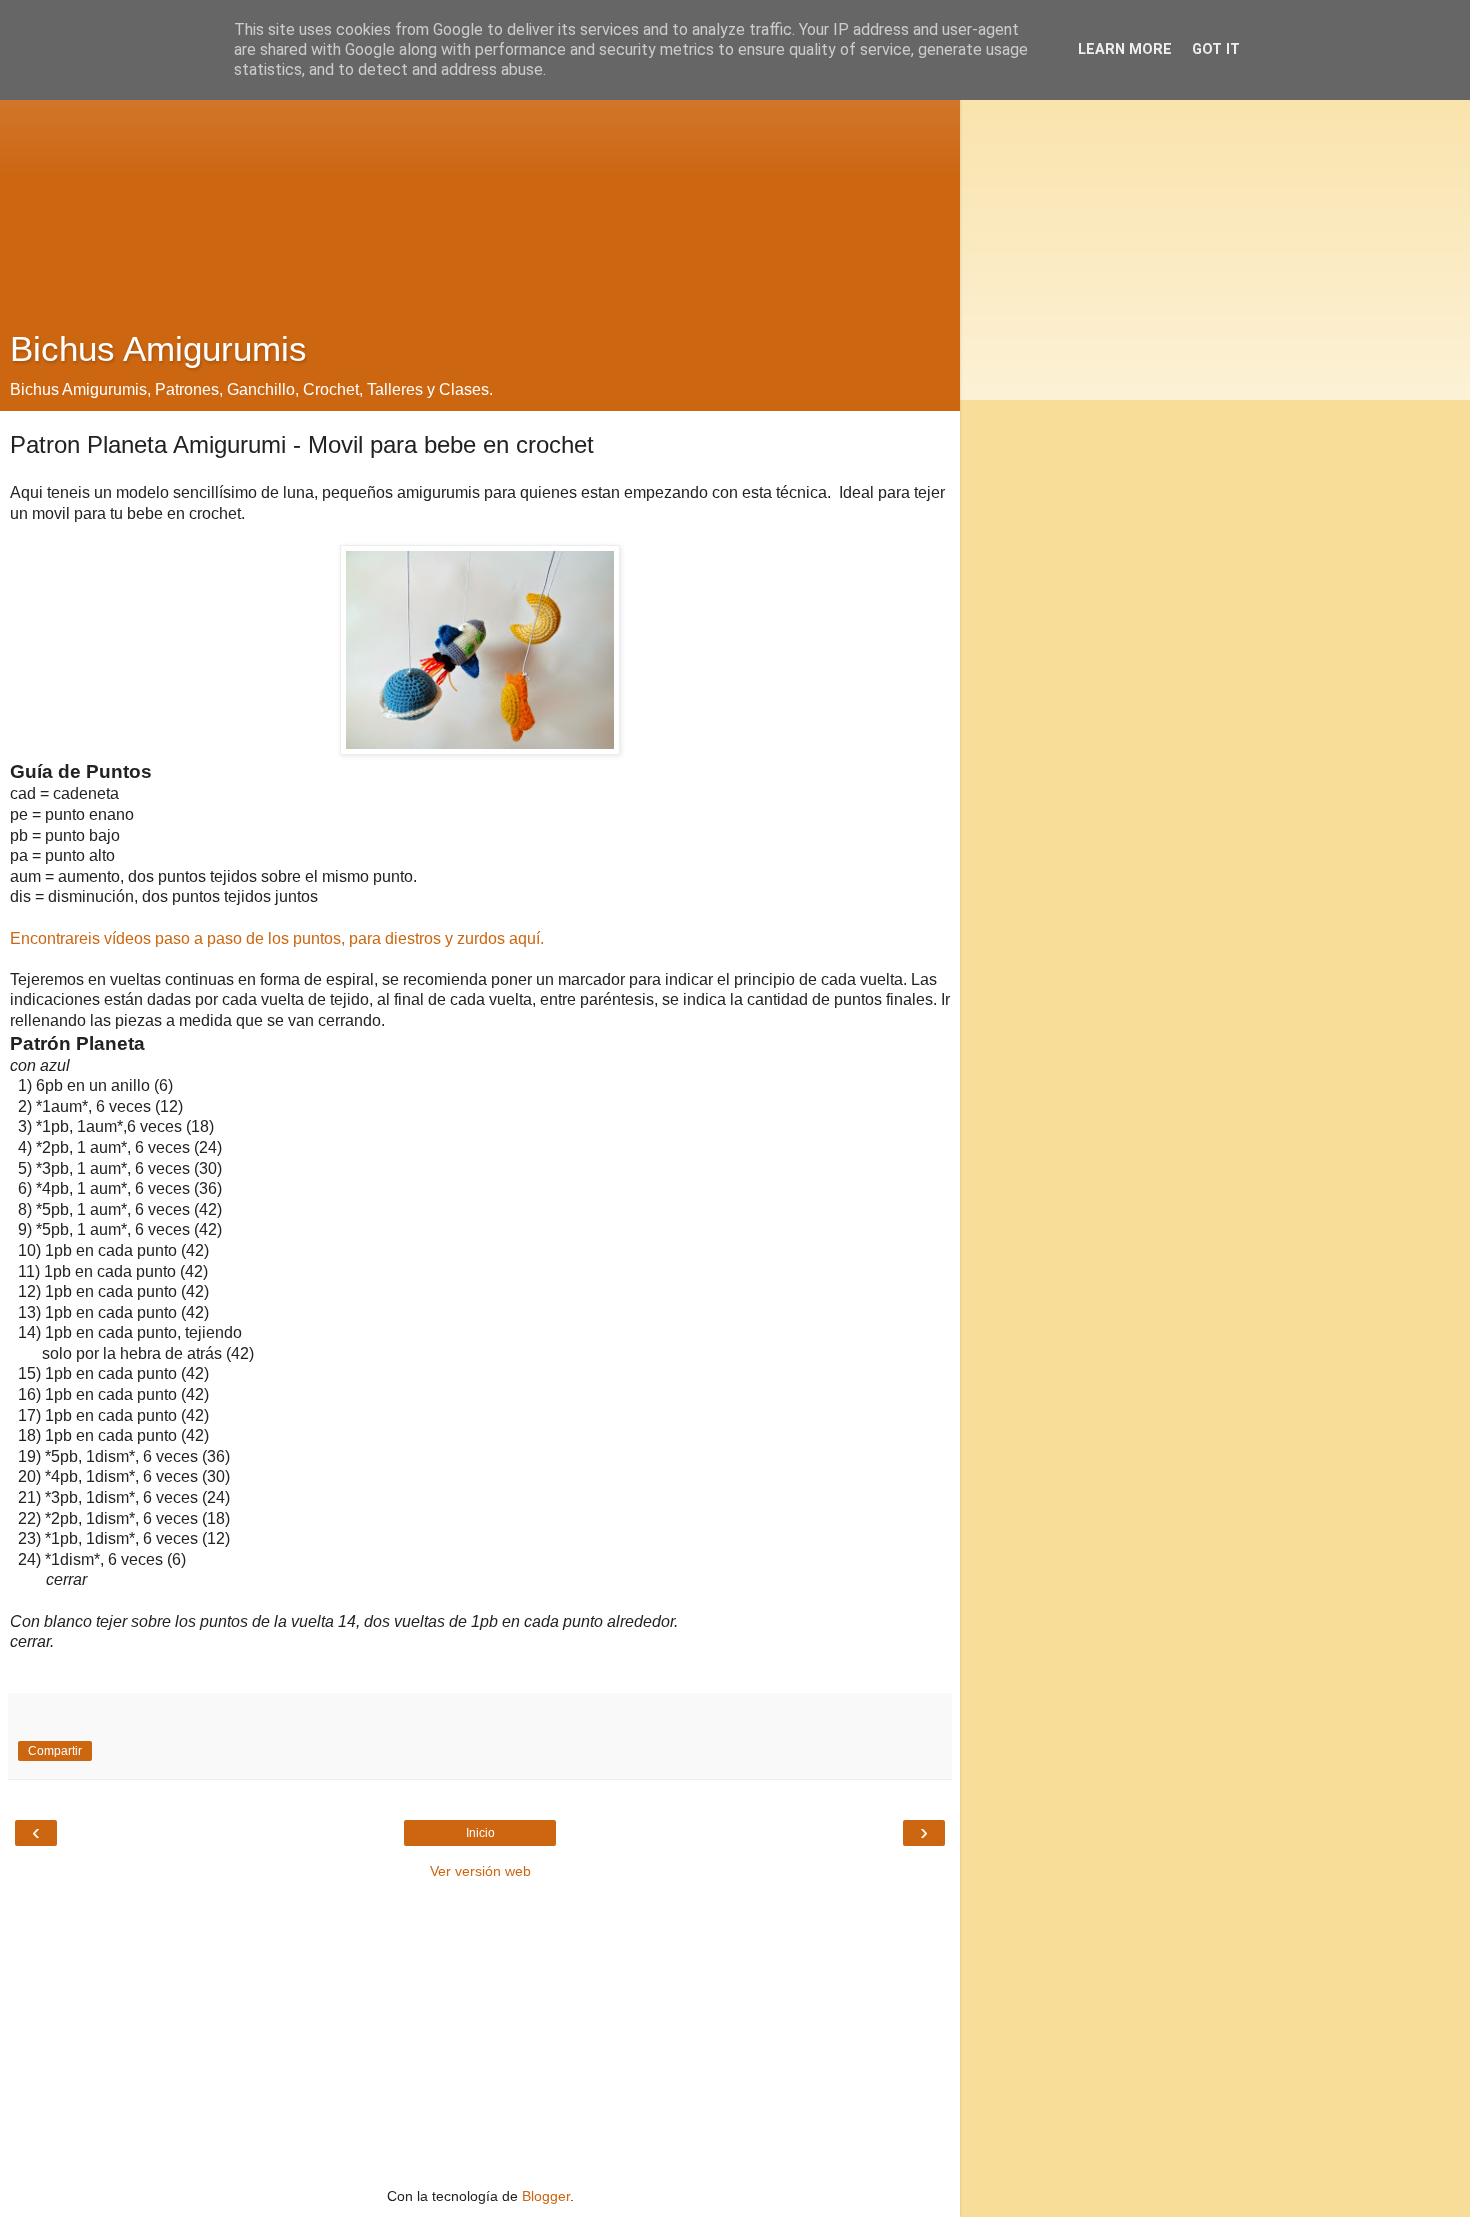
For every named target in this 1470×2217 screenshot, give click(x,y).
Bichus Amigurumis (158, 349)
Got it (1216, 49)
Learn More (1125, 49)
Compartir (55, 1751)
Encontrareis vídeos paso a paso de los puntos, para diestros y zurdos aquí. (277, 938)
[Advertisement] (480, 170)
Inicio (480, 1833)
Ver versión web (480, 1871)
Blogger (546, 2196)
